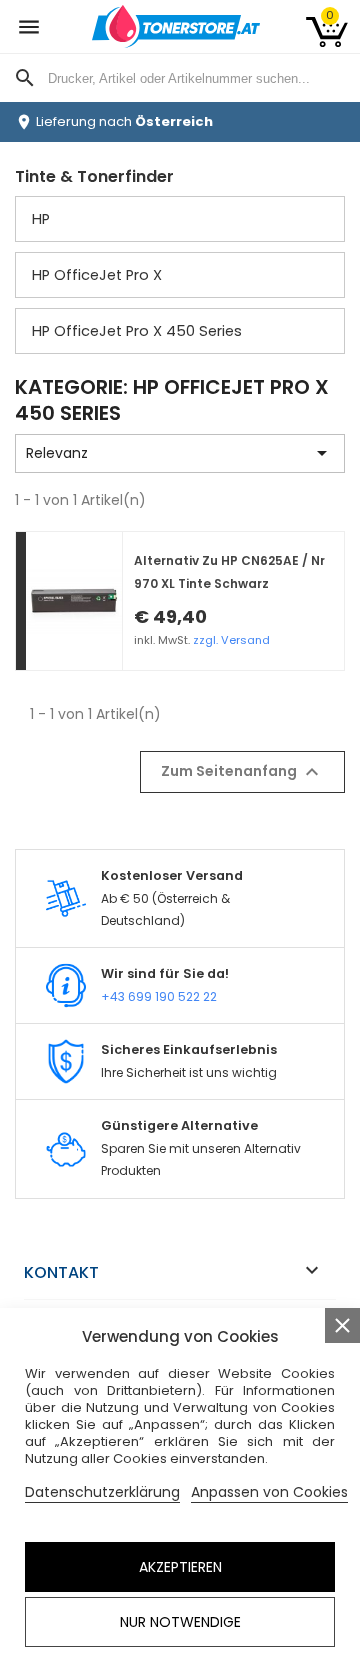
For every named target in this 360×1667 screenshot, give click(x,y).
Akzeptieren (180, 1567)
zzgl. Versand (231, 640)
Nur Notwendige (180, 1622)
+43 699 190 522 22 (159, 996)
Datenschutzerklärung (102, 1492)
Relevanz (180, 453)
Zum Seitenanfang (242, 772)
